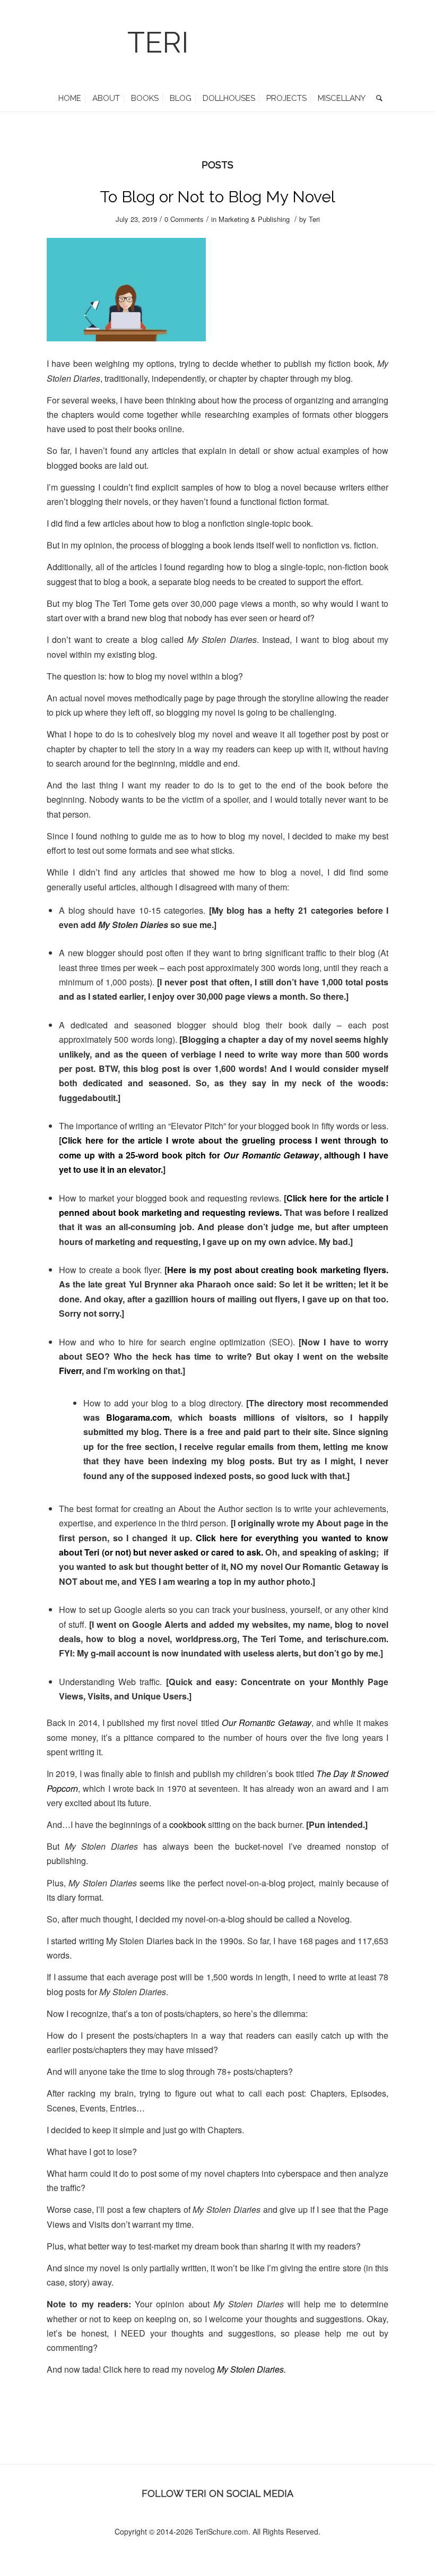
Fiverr (70, 1371)
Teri (314, 219)
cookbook (188, 1824)
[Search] (377, 98)
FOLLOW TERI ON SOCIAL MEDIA (217, 2493)
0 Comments (184, 219)
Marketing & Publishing (254, 219)
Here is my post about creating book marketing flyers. (278, 1270)
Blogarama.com (138, 1417)
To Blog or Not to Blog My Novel (217, 197)
